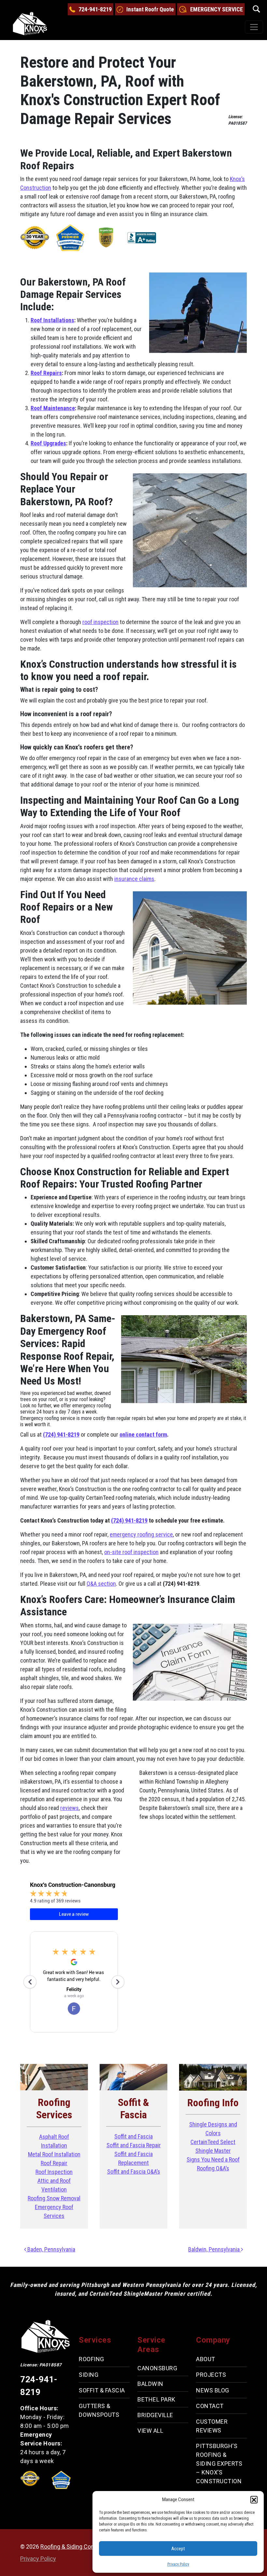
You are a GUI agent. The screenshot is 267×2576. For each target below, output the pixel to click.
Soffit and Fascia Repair (134, 2145)
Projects (211, 2375)
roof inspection (100, 622)
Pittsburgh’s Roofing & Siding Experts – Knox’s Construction (219, 2464)
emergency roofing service (141, 1534)
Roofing (91, 2359)
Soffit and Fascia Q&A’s (134, 2172)
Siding (89, 2375)
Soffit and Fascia (133, 2136)
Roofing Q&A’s (213, 2168)
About (206, 2359)
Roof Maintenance (53, 408)
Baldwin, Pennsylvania (215, 2249)
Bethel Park (156, 2399)
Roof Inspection (54, 2172)
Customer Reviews (212, 2426)
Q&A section (101, 1584)
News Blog (213, 2390)
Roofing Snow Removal (54, 2198)
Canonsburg (157, 2368)
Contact (210, 2406)
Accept (178, 2549)
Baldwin (150, 2384)
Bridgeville (155, 2415)
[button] (254, 2499)
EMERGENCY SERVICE (217, 9)
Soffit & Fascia (102, 2390)
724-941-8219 (95, 9)
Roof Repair (54, 2163)
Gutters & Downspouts (99, 2410)
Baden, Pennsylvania (51, 2249)
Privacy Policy (178, 2564)
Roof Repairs (46, 373)
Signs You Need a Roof (213, 2159)
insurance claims (134, 879)
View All (150, 2431)
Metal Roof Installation (54, 2154)
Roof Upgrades (48, 443)
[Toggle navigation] (254, 27)
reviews (70, 1808)
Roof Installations (52, 320)
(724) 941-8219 (61, 1434)
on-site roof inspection (131, 1552)
